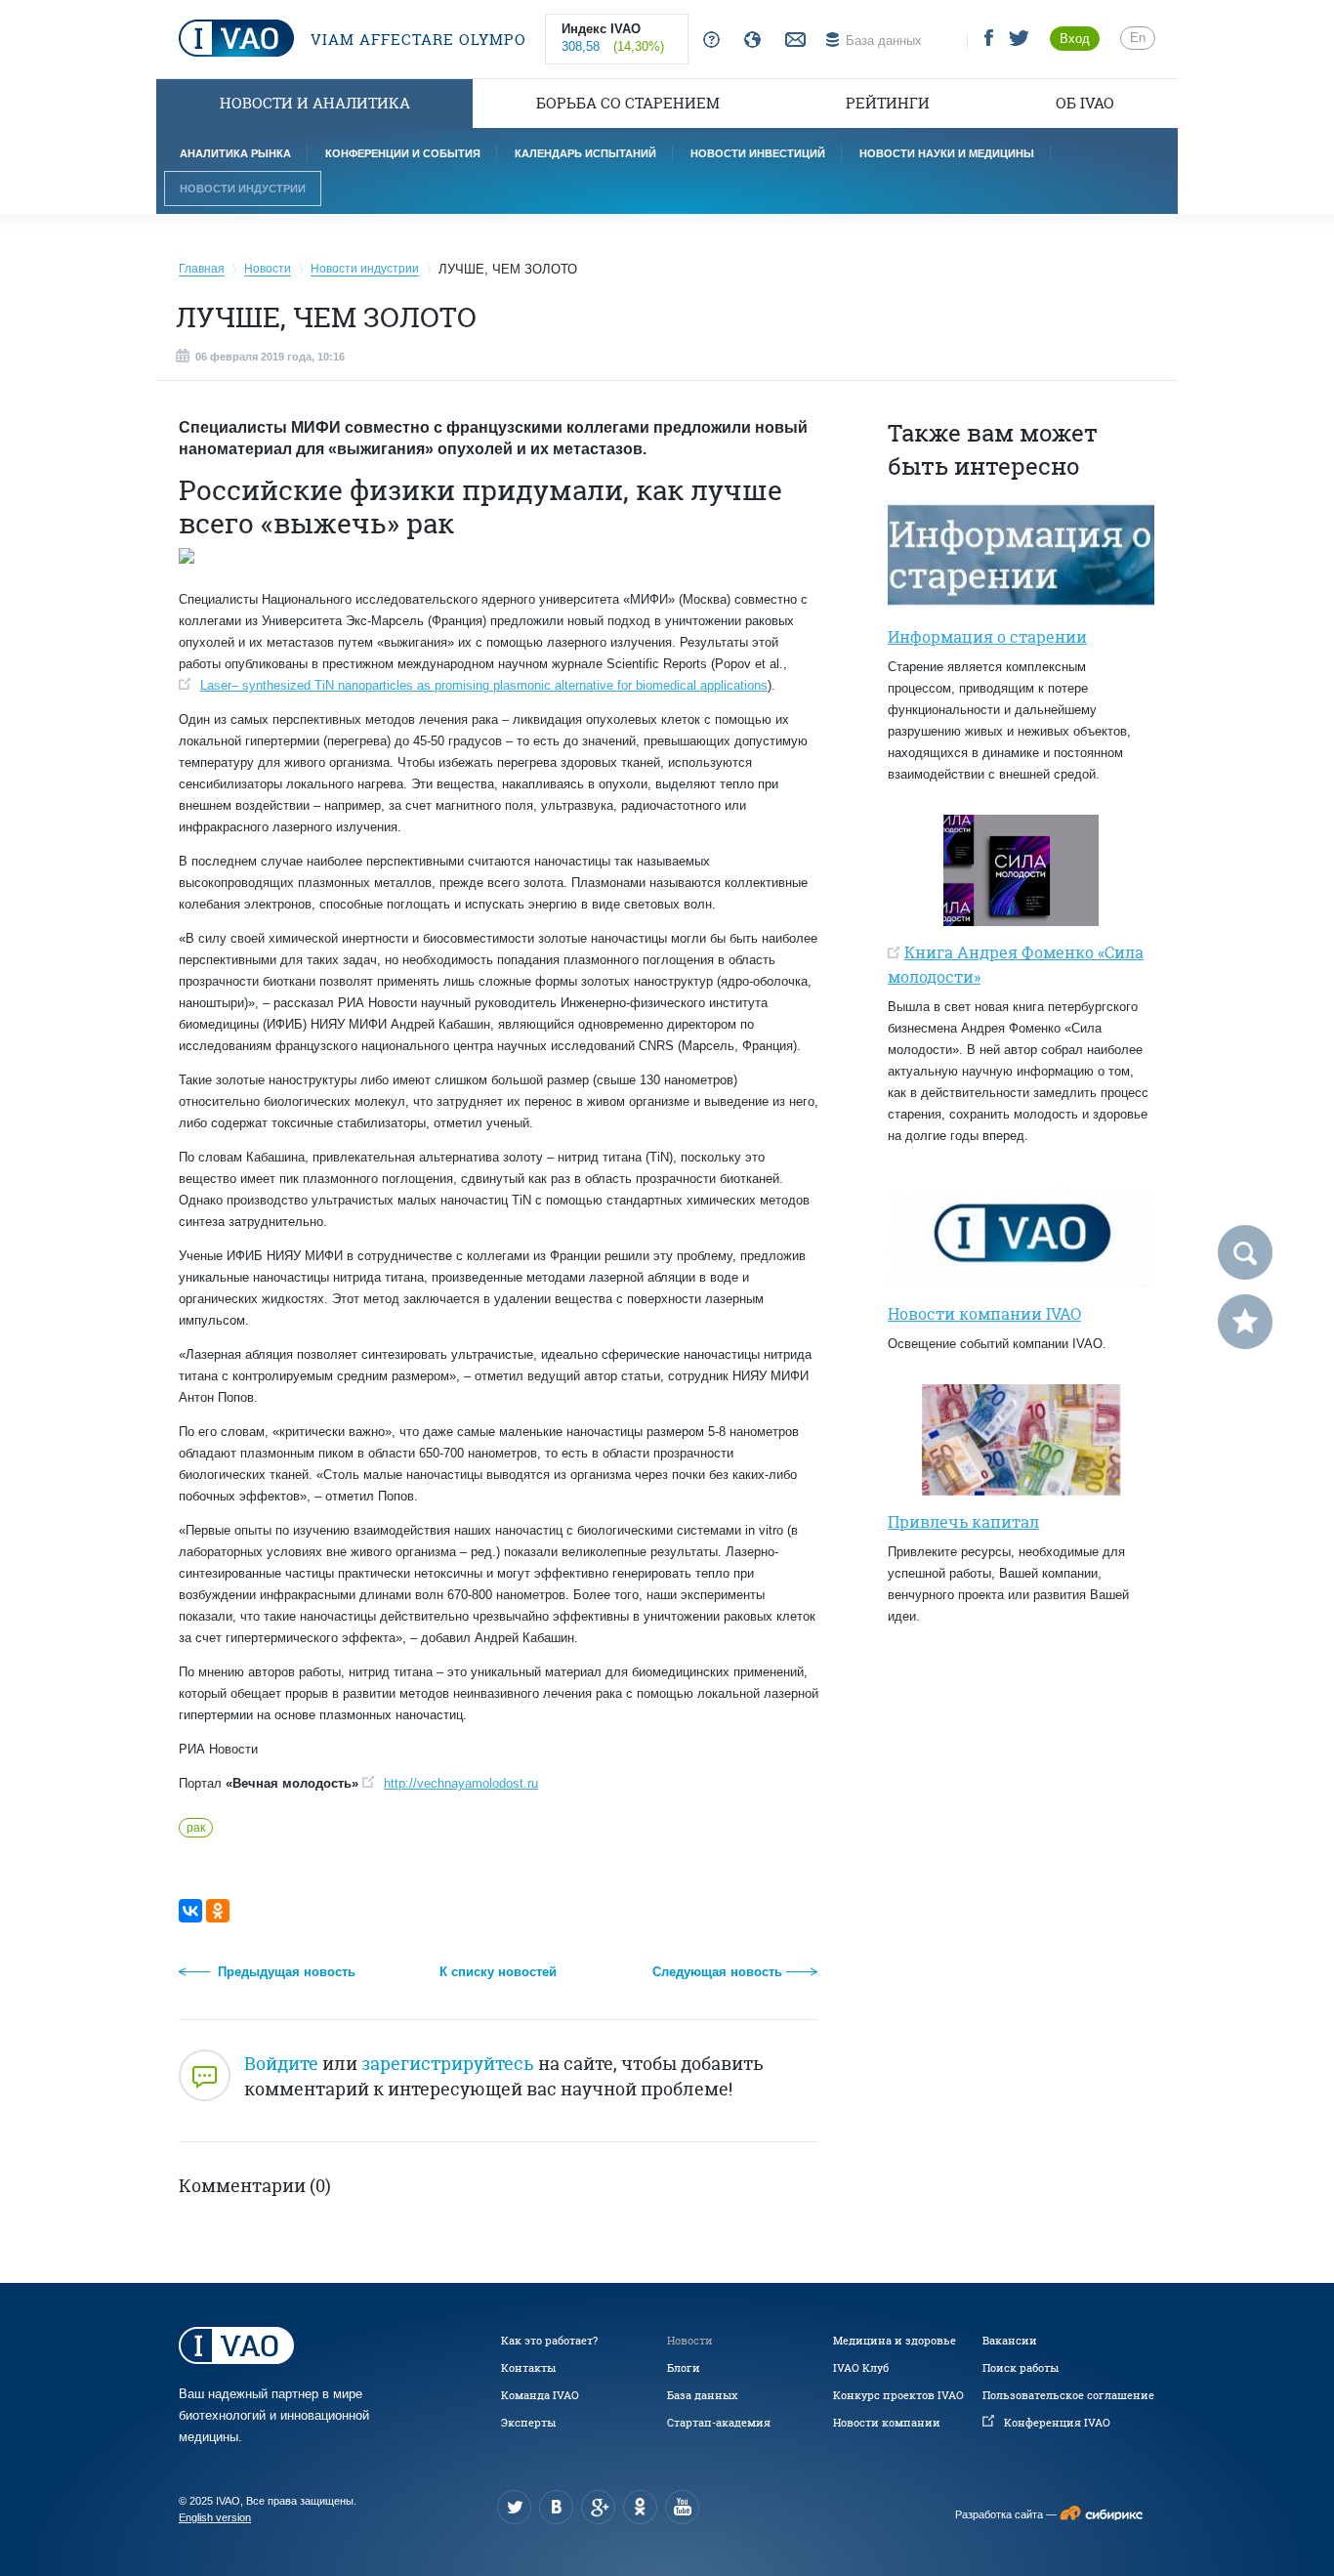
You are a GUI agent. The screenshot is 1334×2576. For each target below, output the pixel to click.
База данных (702, 2395)
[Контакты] (793, 41)
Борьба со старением (628, 103)
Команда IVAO (540, 2395)
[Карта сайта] (749, 41)
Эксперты (528, 2423)
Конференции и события (403, 153)
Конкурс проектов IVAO (898, 2395)
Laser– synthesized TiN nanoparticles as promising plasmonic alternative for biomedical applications (484, 685)
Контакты (528, 2368)
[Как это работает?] (708, 41)
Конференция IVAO (1057, 2423)
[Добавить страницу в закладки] (1245, 1322)
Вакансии (1010, 2341)
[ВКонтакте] (190, 1911)
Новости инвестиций (758, 153)
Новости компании (887, 2423)
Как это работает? (549, 2341)
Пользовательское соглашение (1068, 2395)
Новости (690, 2341)
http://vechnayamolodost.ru (461, 1783)
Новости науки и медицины (947, 153)
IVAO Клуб (861, 2368)
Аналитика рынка (235, 153)
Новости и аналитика (315, 103)
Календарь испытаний (585, 153)
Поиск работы (1021, 2368)
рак (196, 1828)
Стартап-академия (719, 2423)
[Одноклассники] (218, 1911)
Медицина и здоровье (895, 2341)
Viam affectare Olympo (416, 40)
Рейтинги (888, 103)
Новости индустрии (243, 189)
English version (215, 2517)
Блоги (684, 2368)
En (1138, 38)
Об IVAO (1085, 103)
